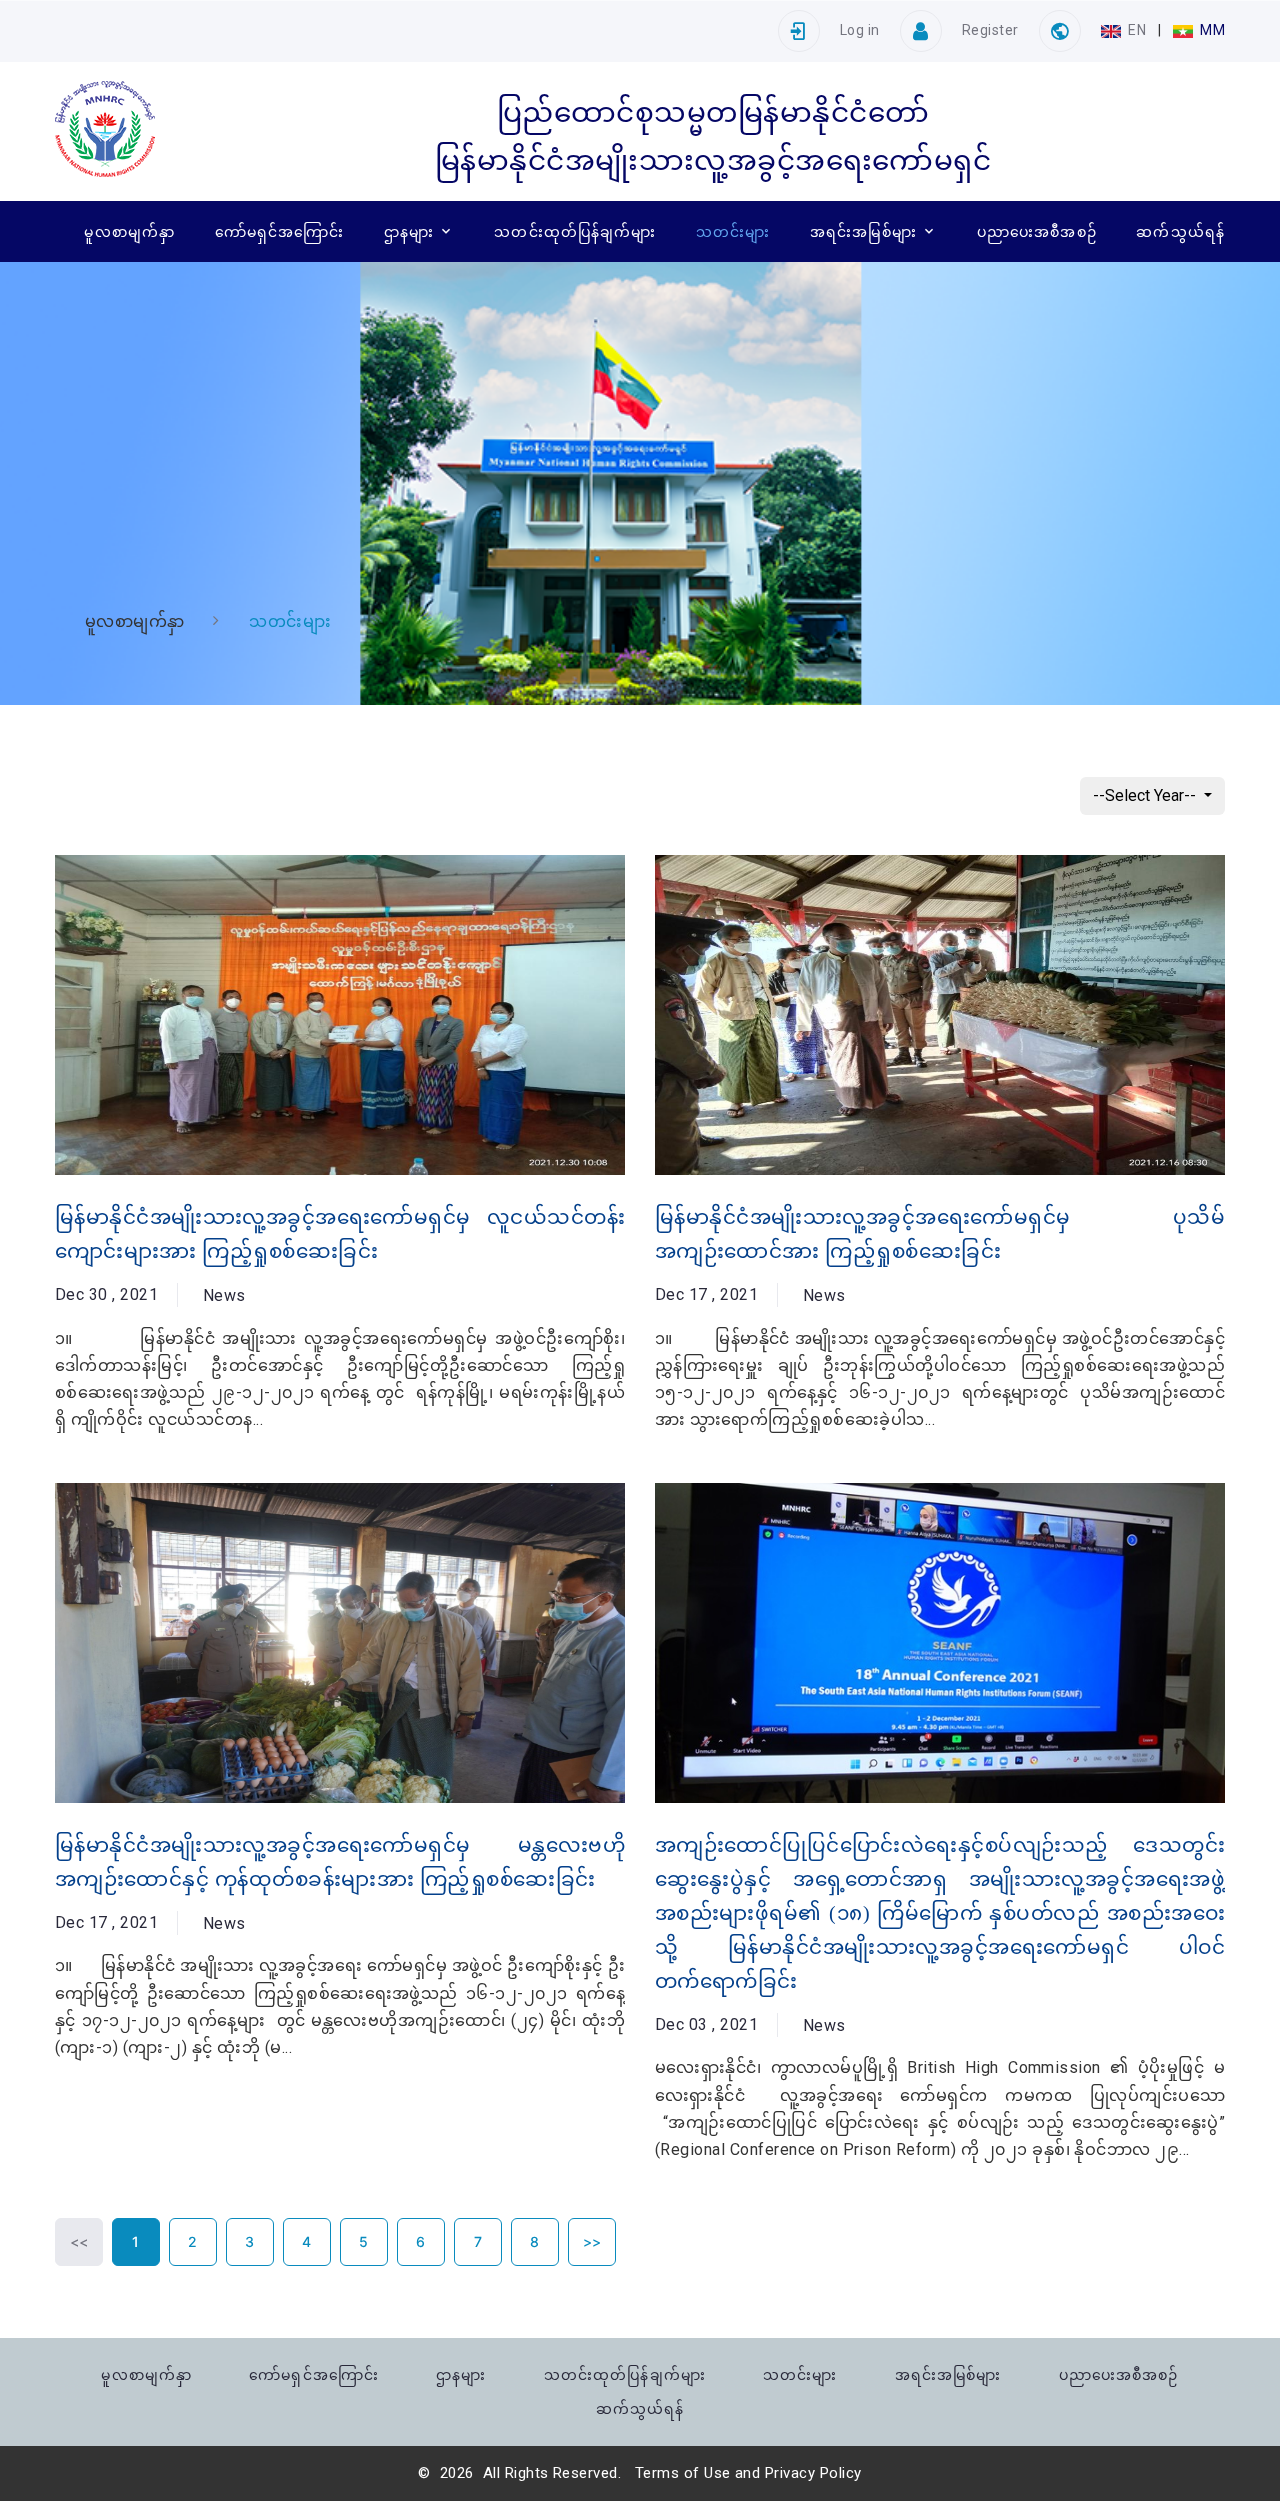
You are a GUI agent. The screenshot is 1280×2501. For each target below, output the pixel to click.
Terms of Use (683, 2473)
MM (1211, 30)
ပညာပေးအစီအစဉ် (1037, 231)
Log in (860, 30)
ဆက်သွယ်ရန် (1180, 231)
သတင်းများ (733, 231)
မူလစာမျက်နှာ (129, 231)
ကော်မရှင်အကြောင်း (280, 231)
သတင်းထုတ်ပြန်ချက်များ (575, 231)
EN (1137, 30)
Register (990, 30)
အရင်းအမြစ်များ (863, 231)
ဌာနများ (409, 231)
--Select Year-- (1146, 795)
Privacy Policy (813, 2473)
